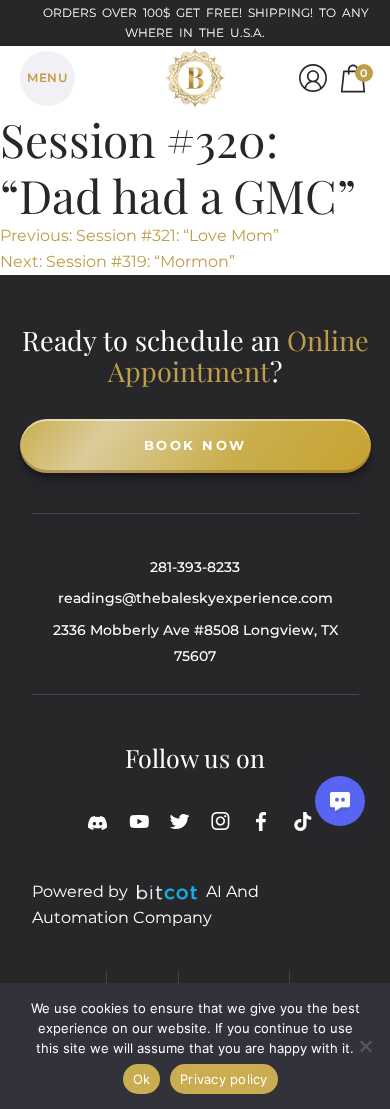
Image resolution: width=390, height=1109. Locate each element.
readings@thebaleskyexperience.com (195, 598)
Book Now (195, 445)
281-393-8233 (195, 567)
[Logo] (195, 74)
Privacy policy (224, 1079)
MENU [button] (47, 77)
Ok (142, 1079)
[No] (365, 1046)
